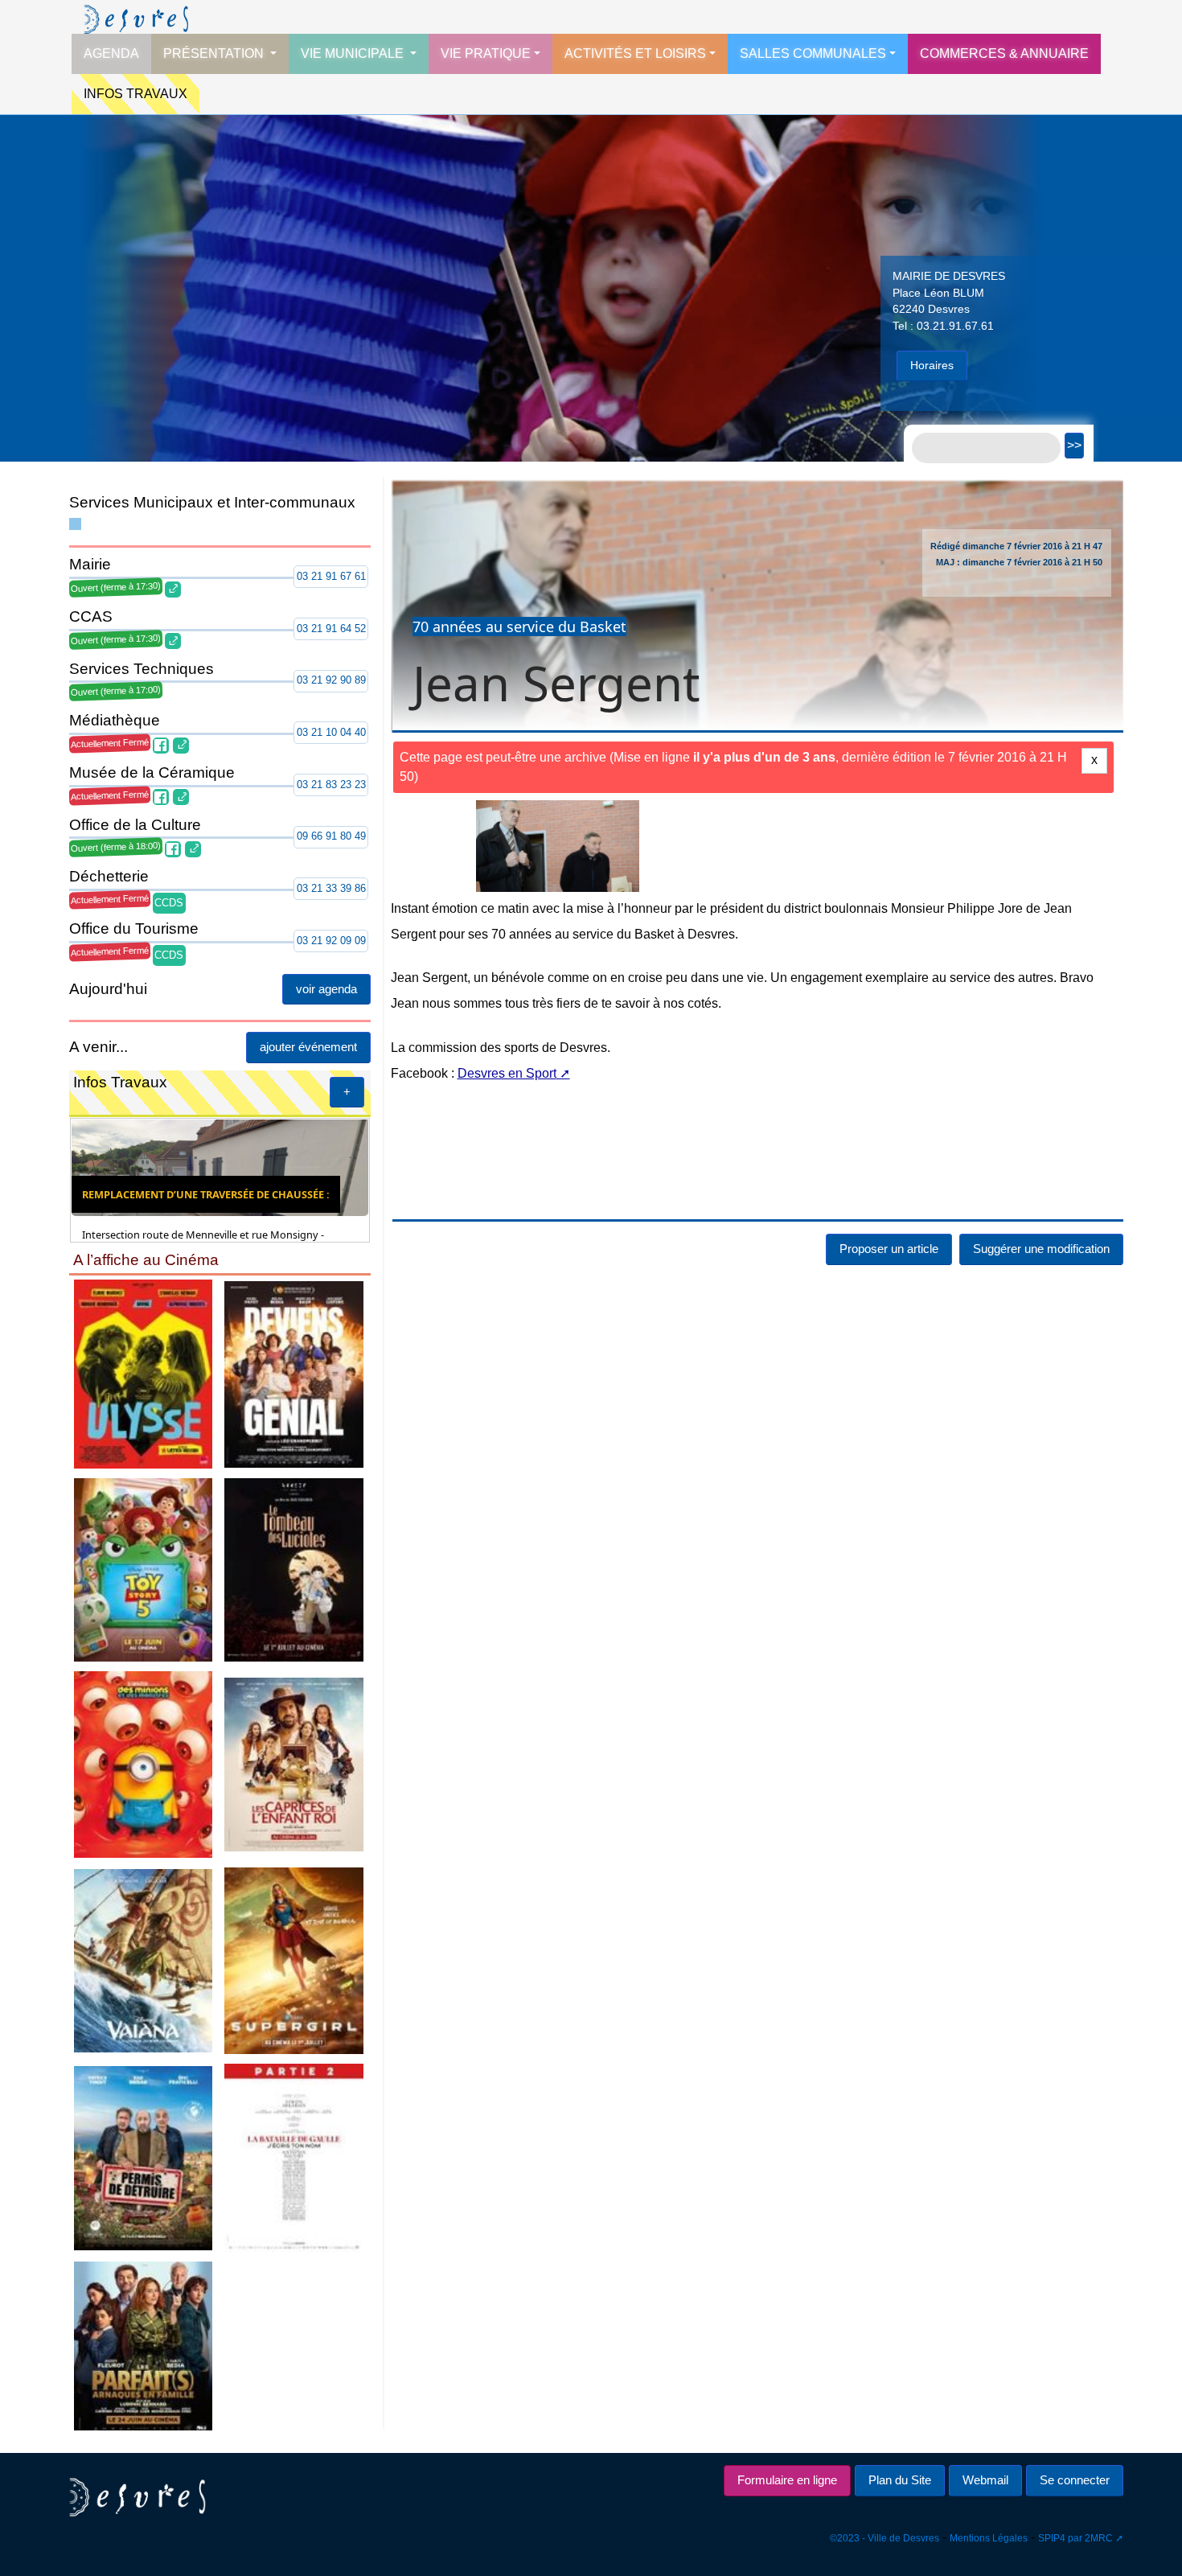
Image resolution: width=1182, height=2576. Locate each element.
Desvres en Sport (507, 1150)
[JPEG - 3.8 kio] (294, 2157)
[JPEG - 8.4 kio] (143, 2345)
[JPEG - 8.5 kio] (143, 1373)
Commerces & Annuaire (1004, 53)
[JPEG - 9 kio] (294, 1373)
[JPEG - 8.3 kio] (143, 2157)
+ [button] (347, 1092)
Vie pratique (486, 53)
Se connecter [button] (1075, 2480)
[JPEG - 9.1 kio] (143, 1960)
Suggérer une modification (1041, 1327)
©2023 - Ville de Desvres (884, 2538)
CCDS (169, 903)
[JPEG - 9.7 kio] (143, 1569)
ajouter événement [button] (308, 1047)
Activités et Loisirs (635, 53)
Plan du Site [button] (900, 2480)
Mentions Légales (989, 2538)
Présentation (215, 53)
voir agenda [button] (326, 989)
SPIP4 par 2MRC (1075, 2538)
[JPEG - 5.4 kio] (294, 1569)
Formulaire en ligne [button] (787, 2480)
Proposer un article (889, 1327)
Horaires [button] (932, 365)
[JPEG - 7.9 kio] (143, 1763)
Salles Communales (813, 53)
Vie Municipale (354, 53)
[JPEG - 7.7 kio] (294, 1763)
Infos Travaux (135, 94)
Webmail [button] (985, 2480)
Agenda (111, 53)
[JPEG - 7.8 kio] (294, 1960)
